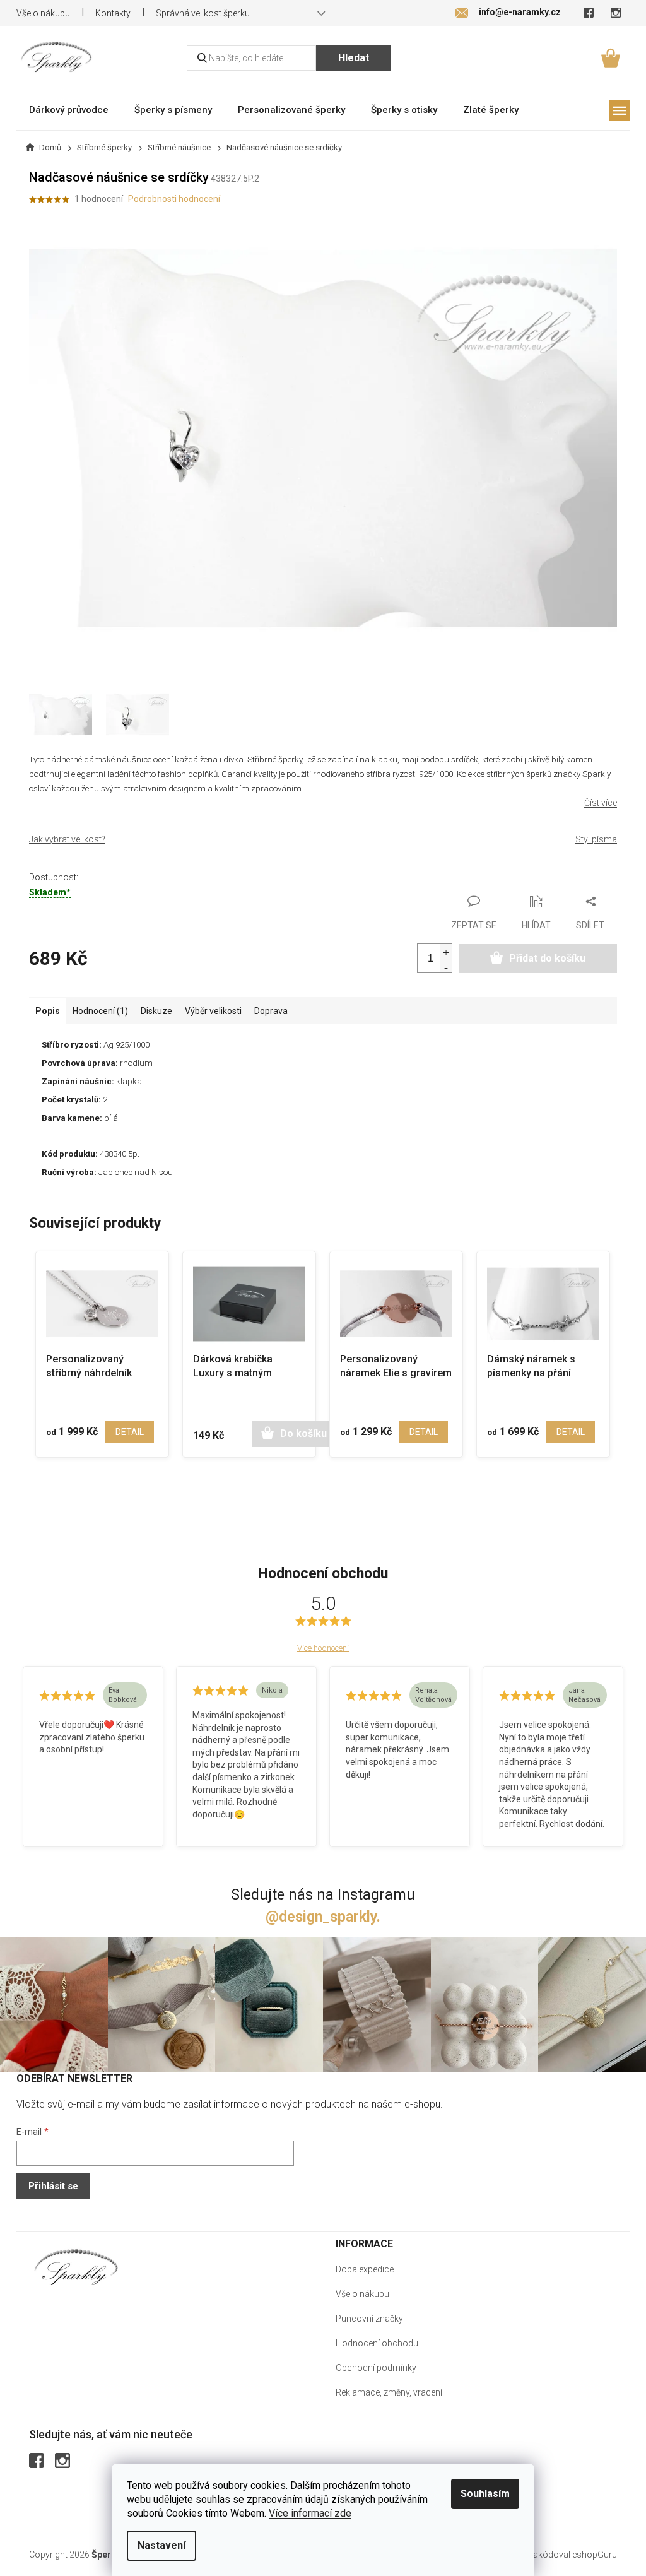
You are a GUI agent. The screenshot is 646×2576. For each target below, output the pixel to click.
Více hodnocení (323, 1648)
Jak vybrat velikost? (67, 839)
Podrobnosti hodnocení (174, 199)
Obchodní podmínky (376, 2368)
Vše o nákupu (43, 13)
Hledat (354, 58)
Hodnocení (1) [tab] (100, 1011)
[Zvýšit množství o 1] (446, 951)
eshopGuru (595, 2555)
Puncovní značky (369, 2319)
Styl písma (596, 839)
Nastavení (161, 2545)
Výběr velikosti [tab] (213, 1011)
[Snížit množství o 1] (446, 966)
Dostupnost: (54, 877)
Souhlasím (485, 2494)
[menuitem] (69, 109)
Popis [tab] (48, 1011)
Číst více (601, 803)
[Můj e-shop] (76, 2267)
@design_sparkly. (323, 1917)
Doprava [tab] (271, 1011)
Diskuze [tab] (156, 1011)
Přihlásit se (53, 2186)
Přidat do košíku (547, 958)
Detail (130, 1432)
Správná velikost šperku (203, 13)
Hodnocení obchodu (377, 2343)
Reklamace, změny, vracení (389, 2392)
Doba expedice (365, 2269)
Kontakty (113, 13)
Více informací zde (310, 2513)
